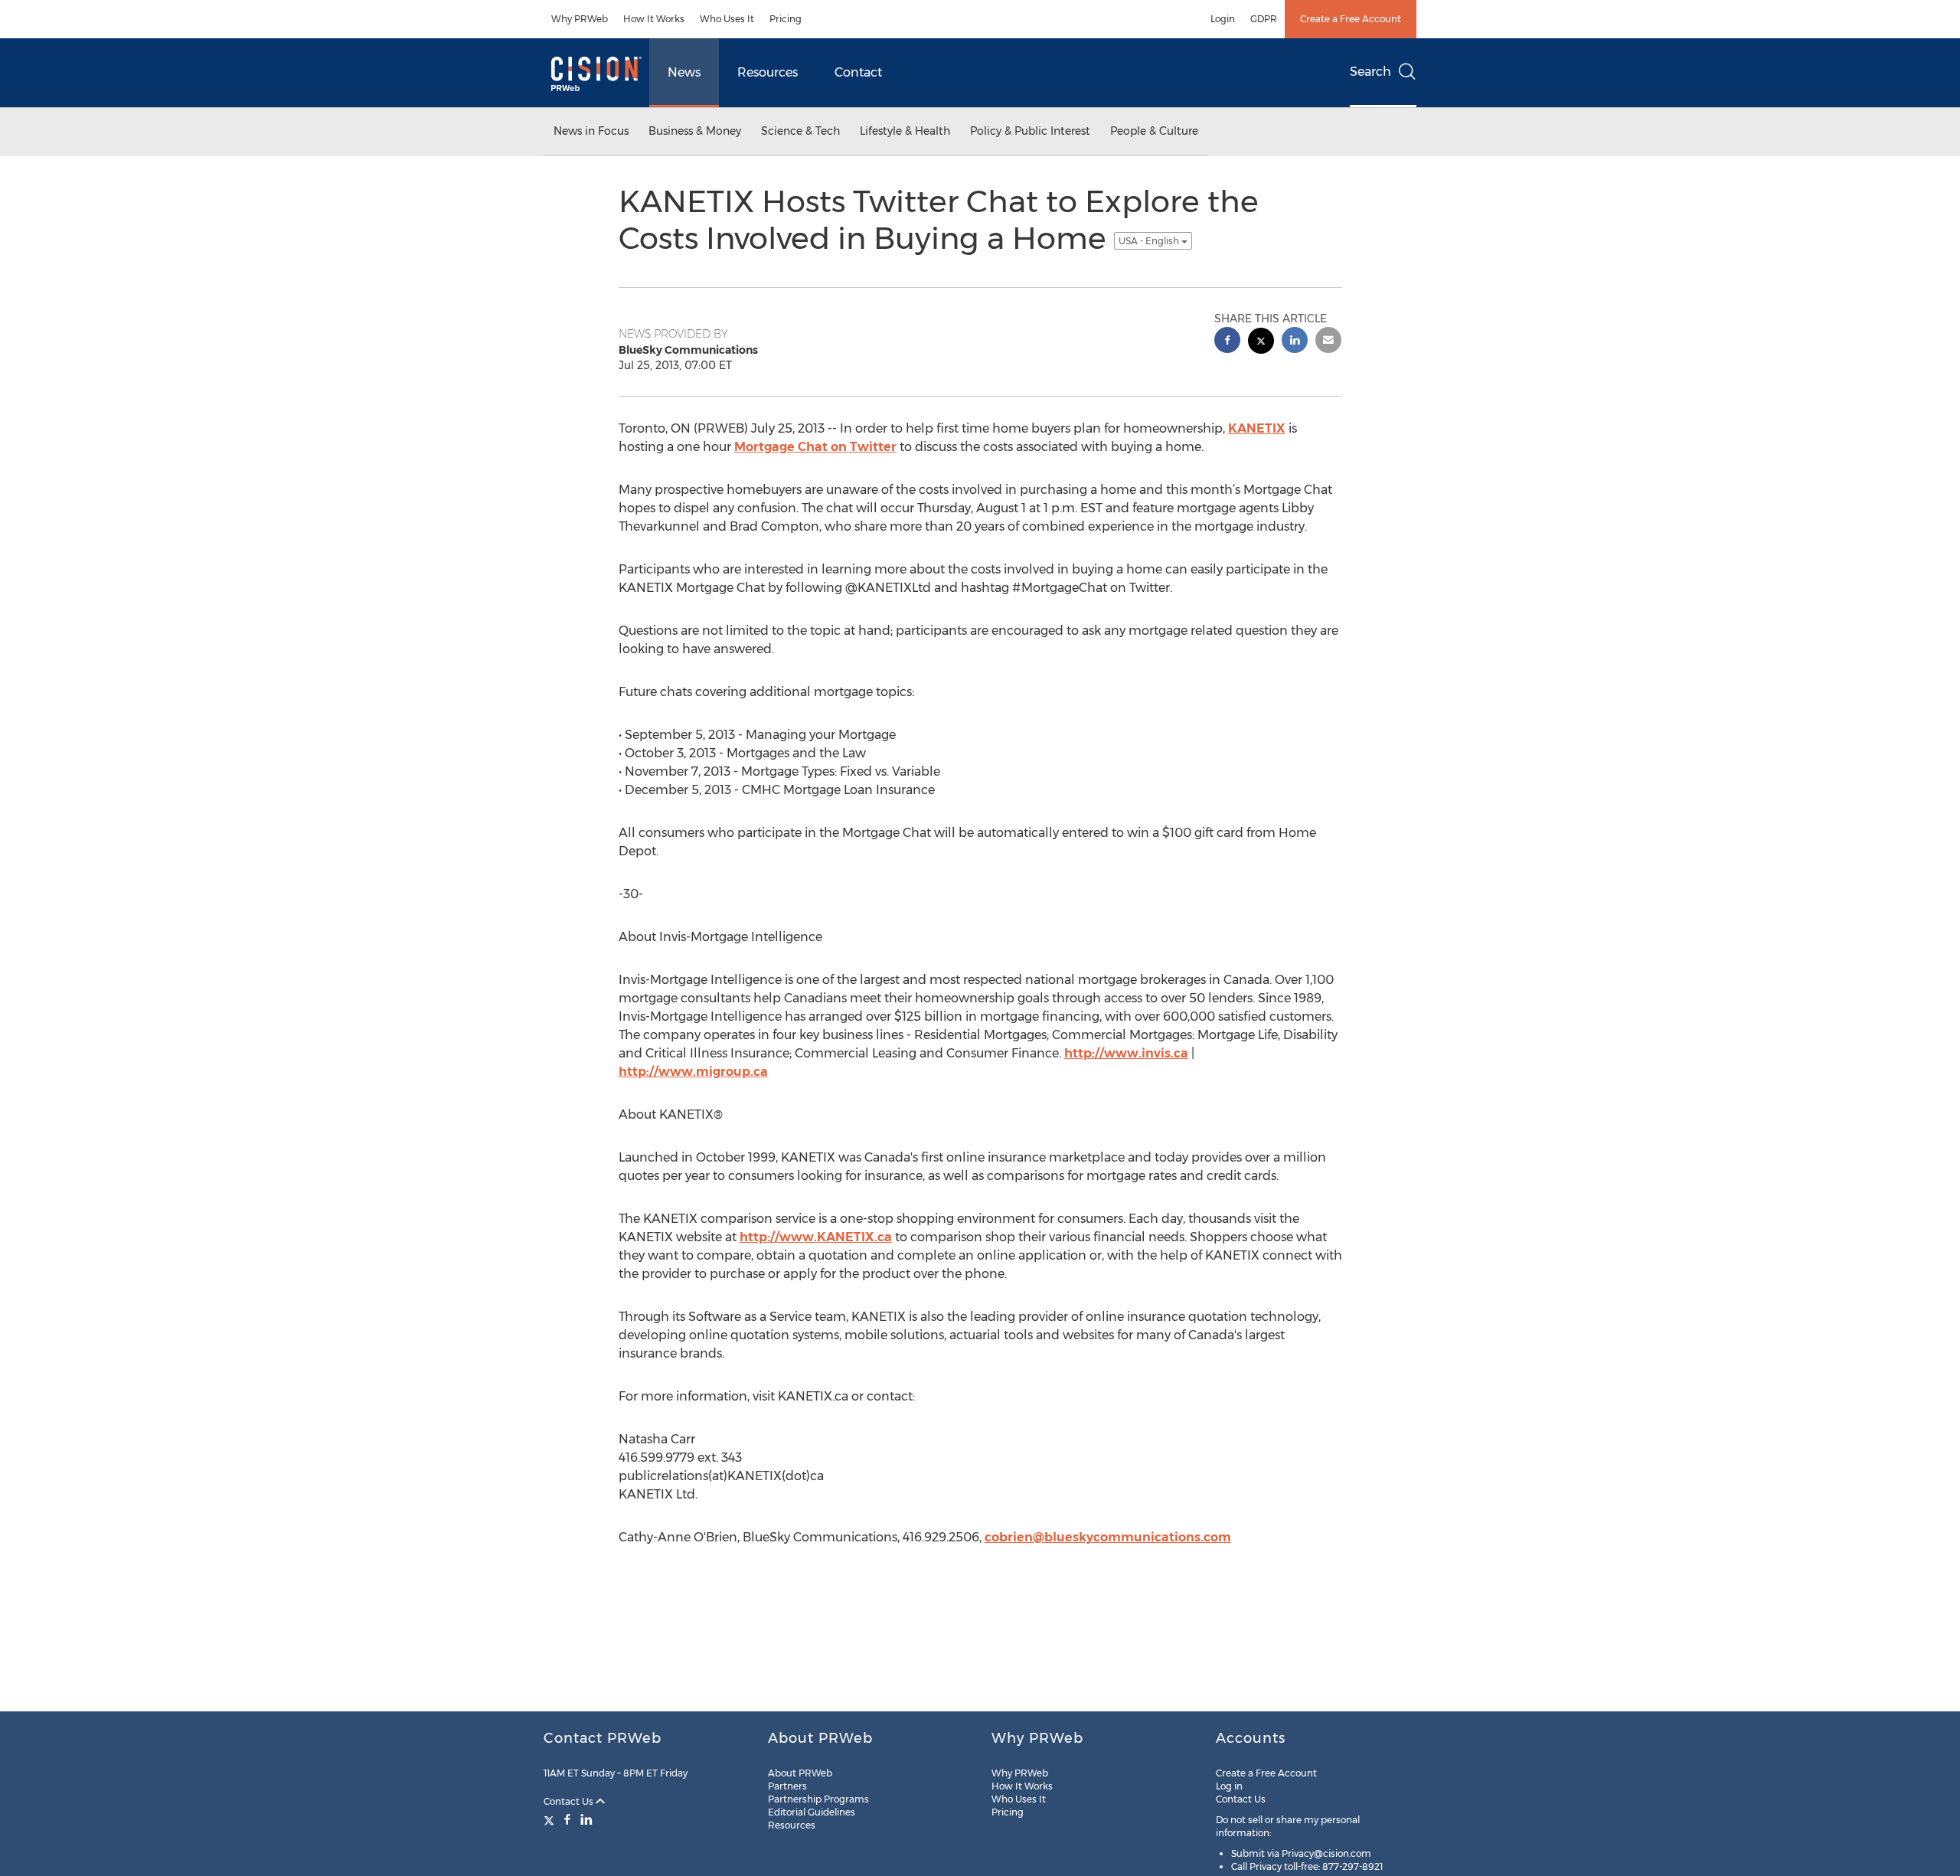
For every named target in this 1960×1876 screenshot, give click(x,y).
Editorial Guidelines (812, 1812)
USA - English (1150, 241)
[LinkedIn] (586, 1819)
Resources (768, 72)
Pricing (786, 19)
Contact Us (570, 1801)
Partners (787, 1786)
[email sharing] (1328, 342)
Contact (858, 72)
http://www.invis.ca (1126, 1053)
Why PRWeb (580, 19)
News (684, 72)
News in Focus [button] (591, 131)
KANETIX (1257, 428)
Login (1223, 19)
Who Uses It (727, 19)
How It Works (654, 19)
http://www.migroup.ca (693, 1072)
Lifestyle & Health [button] (905, 131)
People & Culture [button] (1154, 131)
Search (1370, 72)
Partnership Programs (818, 1799)
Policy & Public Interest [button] (1030, 131)
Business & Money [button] (695, 131)
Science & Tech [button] (800, 131)
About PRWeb (800, 1773)
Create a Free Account (1351, 19)
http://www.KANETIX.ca (816, 1237)
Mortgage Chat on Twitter (815, 447)
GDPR (1264, 19)
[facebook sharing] (1227, 342)
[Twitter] (551, 1819)
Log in (1229, 1786)
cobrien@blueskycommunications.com (1108, 1537)
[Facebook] (567, 1819)
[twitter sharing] (1261, 343)
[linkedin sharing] (1295, 342)
